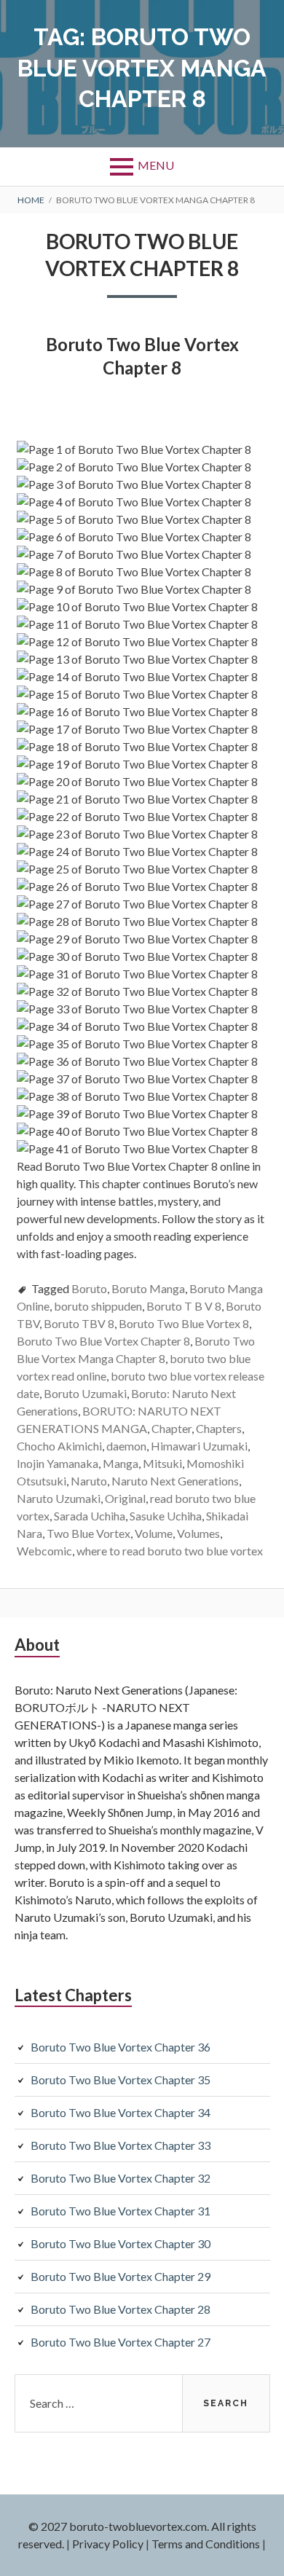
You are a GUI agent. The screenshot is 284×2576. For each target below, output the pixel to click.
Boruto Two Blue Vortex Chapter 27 (121, 2342)
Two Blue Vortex (88, 1533)
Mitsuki (162, 1463)
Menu (156, 165)
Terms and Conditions (206, 2544)
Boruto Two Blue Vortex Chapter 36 (121, 2047)
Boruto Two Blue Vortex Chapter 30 (121, 2243)
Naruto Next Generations (175, 1481)
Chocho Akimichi (59, 1446)
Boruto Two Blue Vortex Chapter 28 (121, 2309)
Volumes (198, 1533)
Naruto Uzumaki (59, 1498)
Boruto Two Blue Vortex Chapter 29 (121, 2276)
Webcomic (44, 1551)
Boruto (89, 1288)
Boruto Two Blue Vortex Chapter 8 (103, 1341)
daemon (126, 1446)
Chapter (171, 1428)
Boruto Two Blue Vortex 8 (184, 1323)
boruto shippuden (98, 1306)
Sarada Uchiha (90, 1516)
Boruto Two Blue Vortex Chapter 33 (121, 2145)
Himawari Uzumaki (199, 1446)
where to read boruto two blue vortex (170, 1551)
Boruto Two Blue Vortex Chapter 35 (121, 2080)
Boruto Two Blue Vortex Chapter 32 (121, 2178)
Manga (121, 1463)
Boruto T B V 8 (184, 1306)
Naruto (89, 1481)
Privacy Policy (108, 2544)
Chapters (219, 1428)
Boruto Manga (148, 1288)
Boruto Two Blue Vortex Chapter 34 (121, 2112)
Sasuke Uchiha (166, 1516)
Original (125, 1498)
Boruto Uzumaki (85, 1393)
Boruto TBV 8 (79, 1323)
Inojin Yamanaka (58, 1463)
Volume (154, 1533)
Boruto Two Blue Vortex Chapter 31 (121, 2211)
